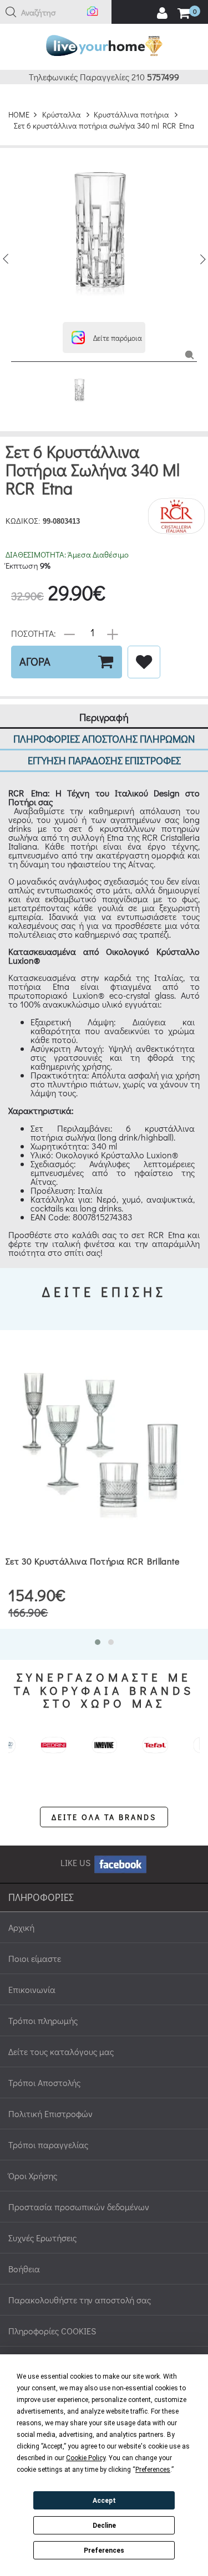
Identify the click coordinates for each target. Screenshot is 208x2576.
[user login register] (162, 13)
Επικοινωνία (32, 1989)
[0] (184, 14)
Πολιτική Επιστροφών (50, 2114)
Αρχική (21, 1927)
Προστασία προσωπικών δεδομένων (79, 2207)
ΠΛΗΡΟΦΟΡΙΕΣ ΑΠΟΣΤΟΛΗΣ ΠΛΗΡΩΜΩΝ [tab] (104, 738)
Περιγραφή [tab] (104, 717)
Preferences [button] (153, 2470)
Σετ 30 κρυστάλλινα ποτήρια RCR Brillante (92, 1561)
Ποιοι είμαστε (35, 1958)
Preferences (104, 2551)
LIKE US (77, 1862)
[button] (11, 12)
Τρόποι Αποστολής (44, 2082)
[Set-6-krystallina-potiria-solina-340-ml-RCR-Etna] (189, 354)
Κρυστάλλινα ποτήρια (131, 114)
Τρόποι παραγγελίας (48, 2145)
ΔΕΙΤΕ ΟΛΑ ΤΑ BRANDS (104, 1817)
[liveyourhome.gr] (104, 44)
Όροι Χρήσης (33, 2176)
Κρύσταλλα (62, 114)
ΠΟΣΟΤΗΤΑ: (34, 633)
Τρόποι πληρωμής (43, 2020)
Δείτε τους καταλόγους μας (61, 2051)
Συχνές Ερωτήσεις (42, 2238)
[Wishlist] (144, 662)
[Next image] (202, 259)
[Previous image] (6, 259)
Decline (104, 2526)
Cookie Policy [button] (86, 2458)
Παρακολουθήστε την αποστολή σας (80, 2300)
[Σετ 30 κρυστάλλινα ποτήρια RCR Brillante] (104, 1440)
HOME (19, 114)
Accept (104, 2501)
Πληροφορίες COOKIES (52, 2331)
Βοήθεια (24, 2269)
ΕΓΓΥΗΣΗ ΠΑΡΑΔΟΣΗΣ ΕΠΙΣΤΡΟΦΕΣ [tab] (104, 760)
